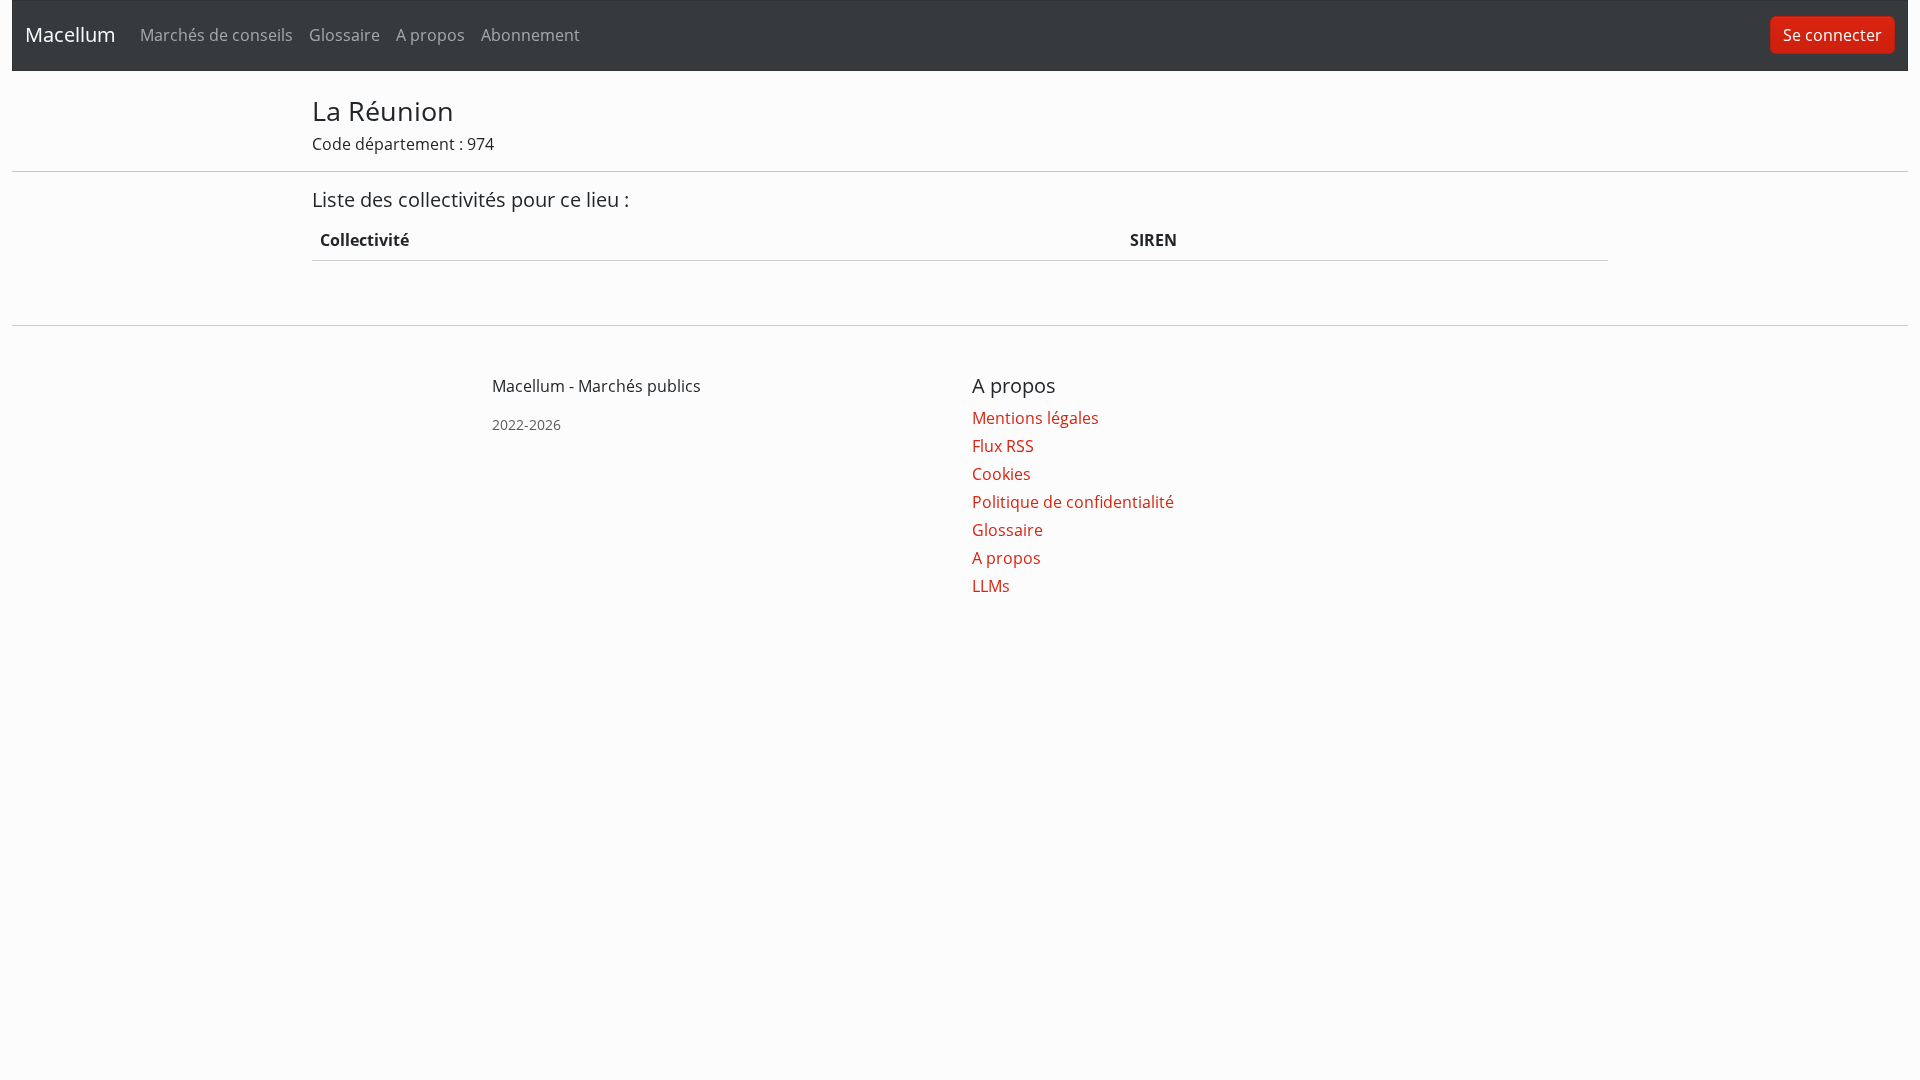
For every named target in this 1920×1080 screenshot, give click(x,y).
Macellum (70, 34)
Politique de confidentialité (1073, 502)
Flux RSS (1003, 446)
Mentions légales (1035, 418)
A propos (430, 35)
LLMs (991, 586)
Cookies (1001, 474)
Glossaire (344, 35)
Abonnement (530, 35)
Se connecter (1832, 35)
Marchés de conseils (216, 35)
